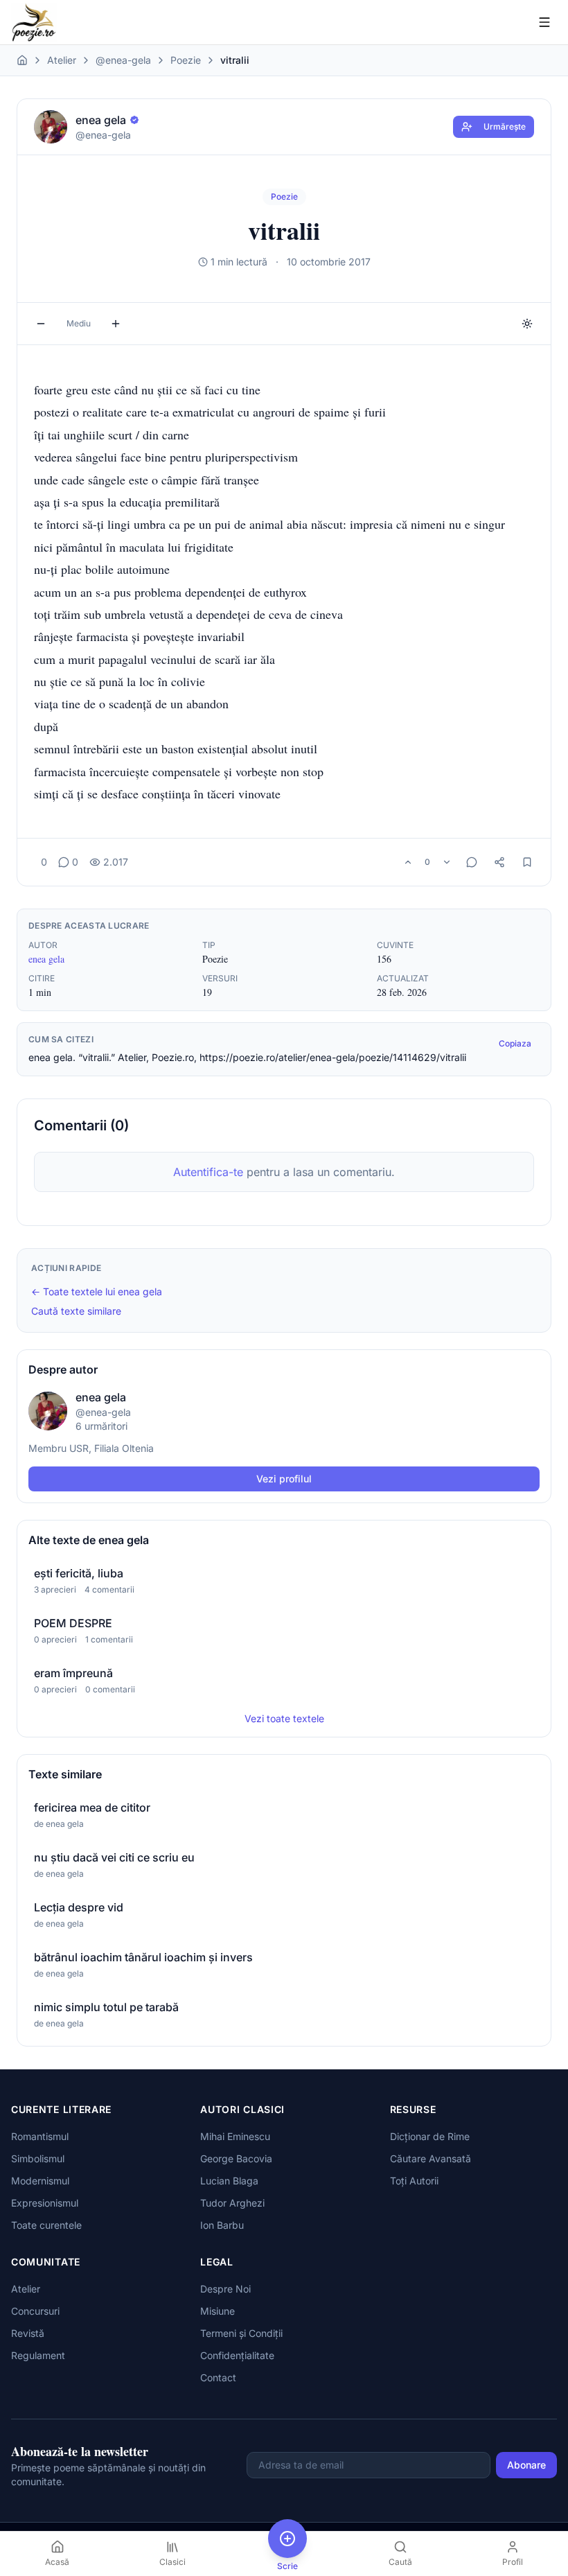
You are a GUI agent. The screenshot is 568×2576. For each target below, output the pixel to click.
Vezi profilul (284, 1479)
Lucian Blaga (229, 2181)
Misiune (218, 2311)
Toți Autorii (414, 2181)
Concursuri (35, 2311)
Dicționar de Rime (430, 2136)
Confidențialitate (237, 2355)
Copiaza (515, 1043)
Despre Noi (225, 2289)
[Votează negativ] (447, 862)
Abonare (526, 2465)
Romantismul (40, 2136)
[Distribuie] (499, 862)
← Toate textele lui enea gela (97, 1291)
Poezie (186, 60)
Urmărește (505, 126)
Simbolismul (38, 2158)
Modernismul (40, 2181)
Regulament (38, 2355)
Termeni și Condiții (241, 2333)
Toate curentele (46, 2225)
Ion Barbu (222, 2225)
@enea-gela (123, 60)
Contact (218, 2377)
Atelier (62, 60)
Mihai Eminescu (235, 2136)
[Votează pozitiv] (408, 862)
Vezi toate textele (284, 1718)
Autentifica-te (208, 1172)
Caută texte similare (76, 1311)
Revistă (28, 2333)
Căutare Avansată (431, 2158)
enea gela (46, 959)
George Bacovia (236, 2158)
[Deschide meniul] (544, 22)
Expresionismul (45, 2203)
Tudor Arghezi (232, 2203)
